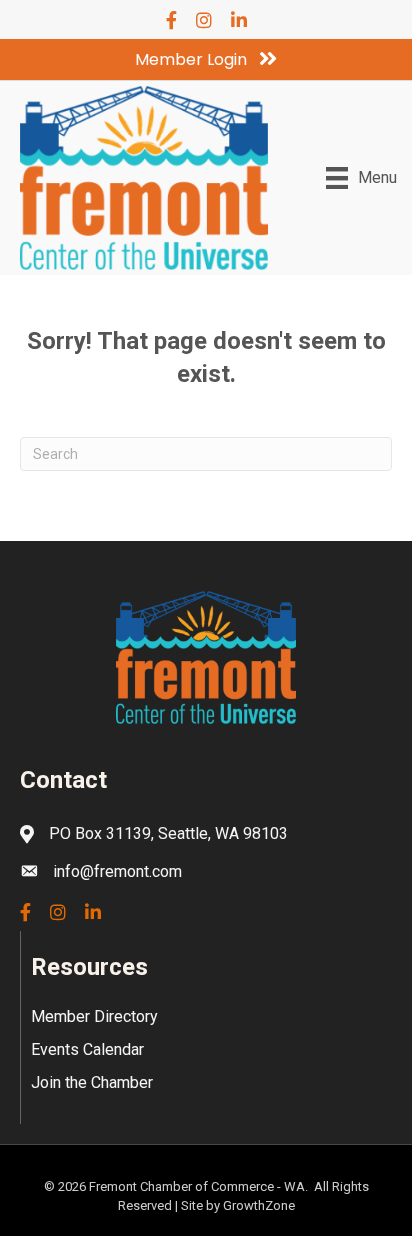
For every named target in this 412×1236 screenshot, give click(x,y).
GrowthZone (259, 1205)
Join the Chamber (92, 1082)
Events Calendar (87, 1049)
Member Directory (94, 1016)
